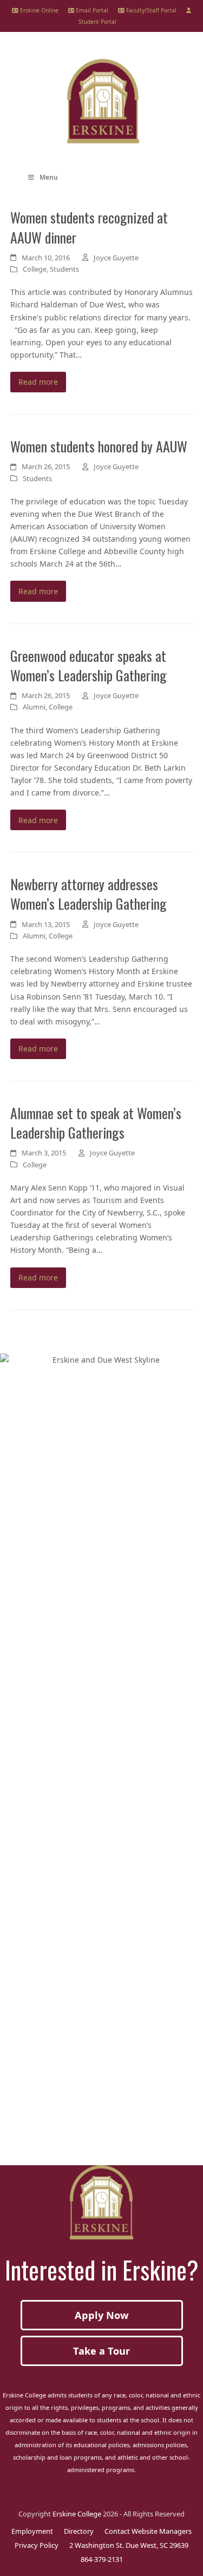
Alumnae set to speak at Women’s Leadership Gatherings (96, 1122)
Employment (32, 2531)
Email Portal (91, 10)
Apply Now (102, 2315)
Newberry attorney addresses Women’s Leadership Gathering (89, 893)
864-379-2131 (102, 2559)
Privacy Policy (37, 2545)
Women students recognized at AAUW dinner (89, 227)
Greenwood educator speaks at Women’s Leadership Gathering (89, 665)
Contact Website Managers (148, 2531)
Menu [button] (49, 177)
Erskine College (77, 2514)
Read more (38, 382)
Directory (79, 2531)
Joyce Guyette (116, 258)
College (35, 269)
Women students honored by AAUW (99, 446)
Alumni (34, 707)
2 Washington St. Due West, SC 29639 (129, 2545)
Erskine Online (38, 10)
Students (64, 269)
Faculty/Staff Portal (150, 10)
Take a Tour (101, 2351)
